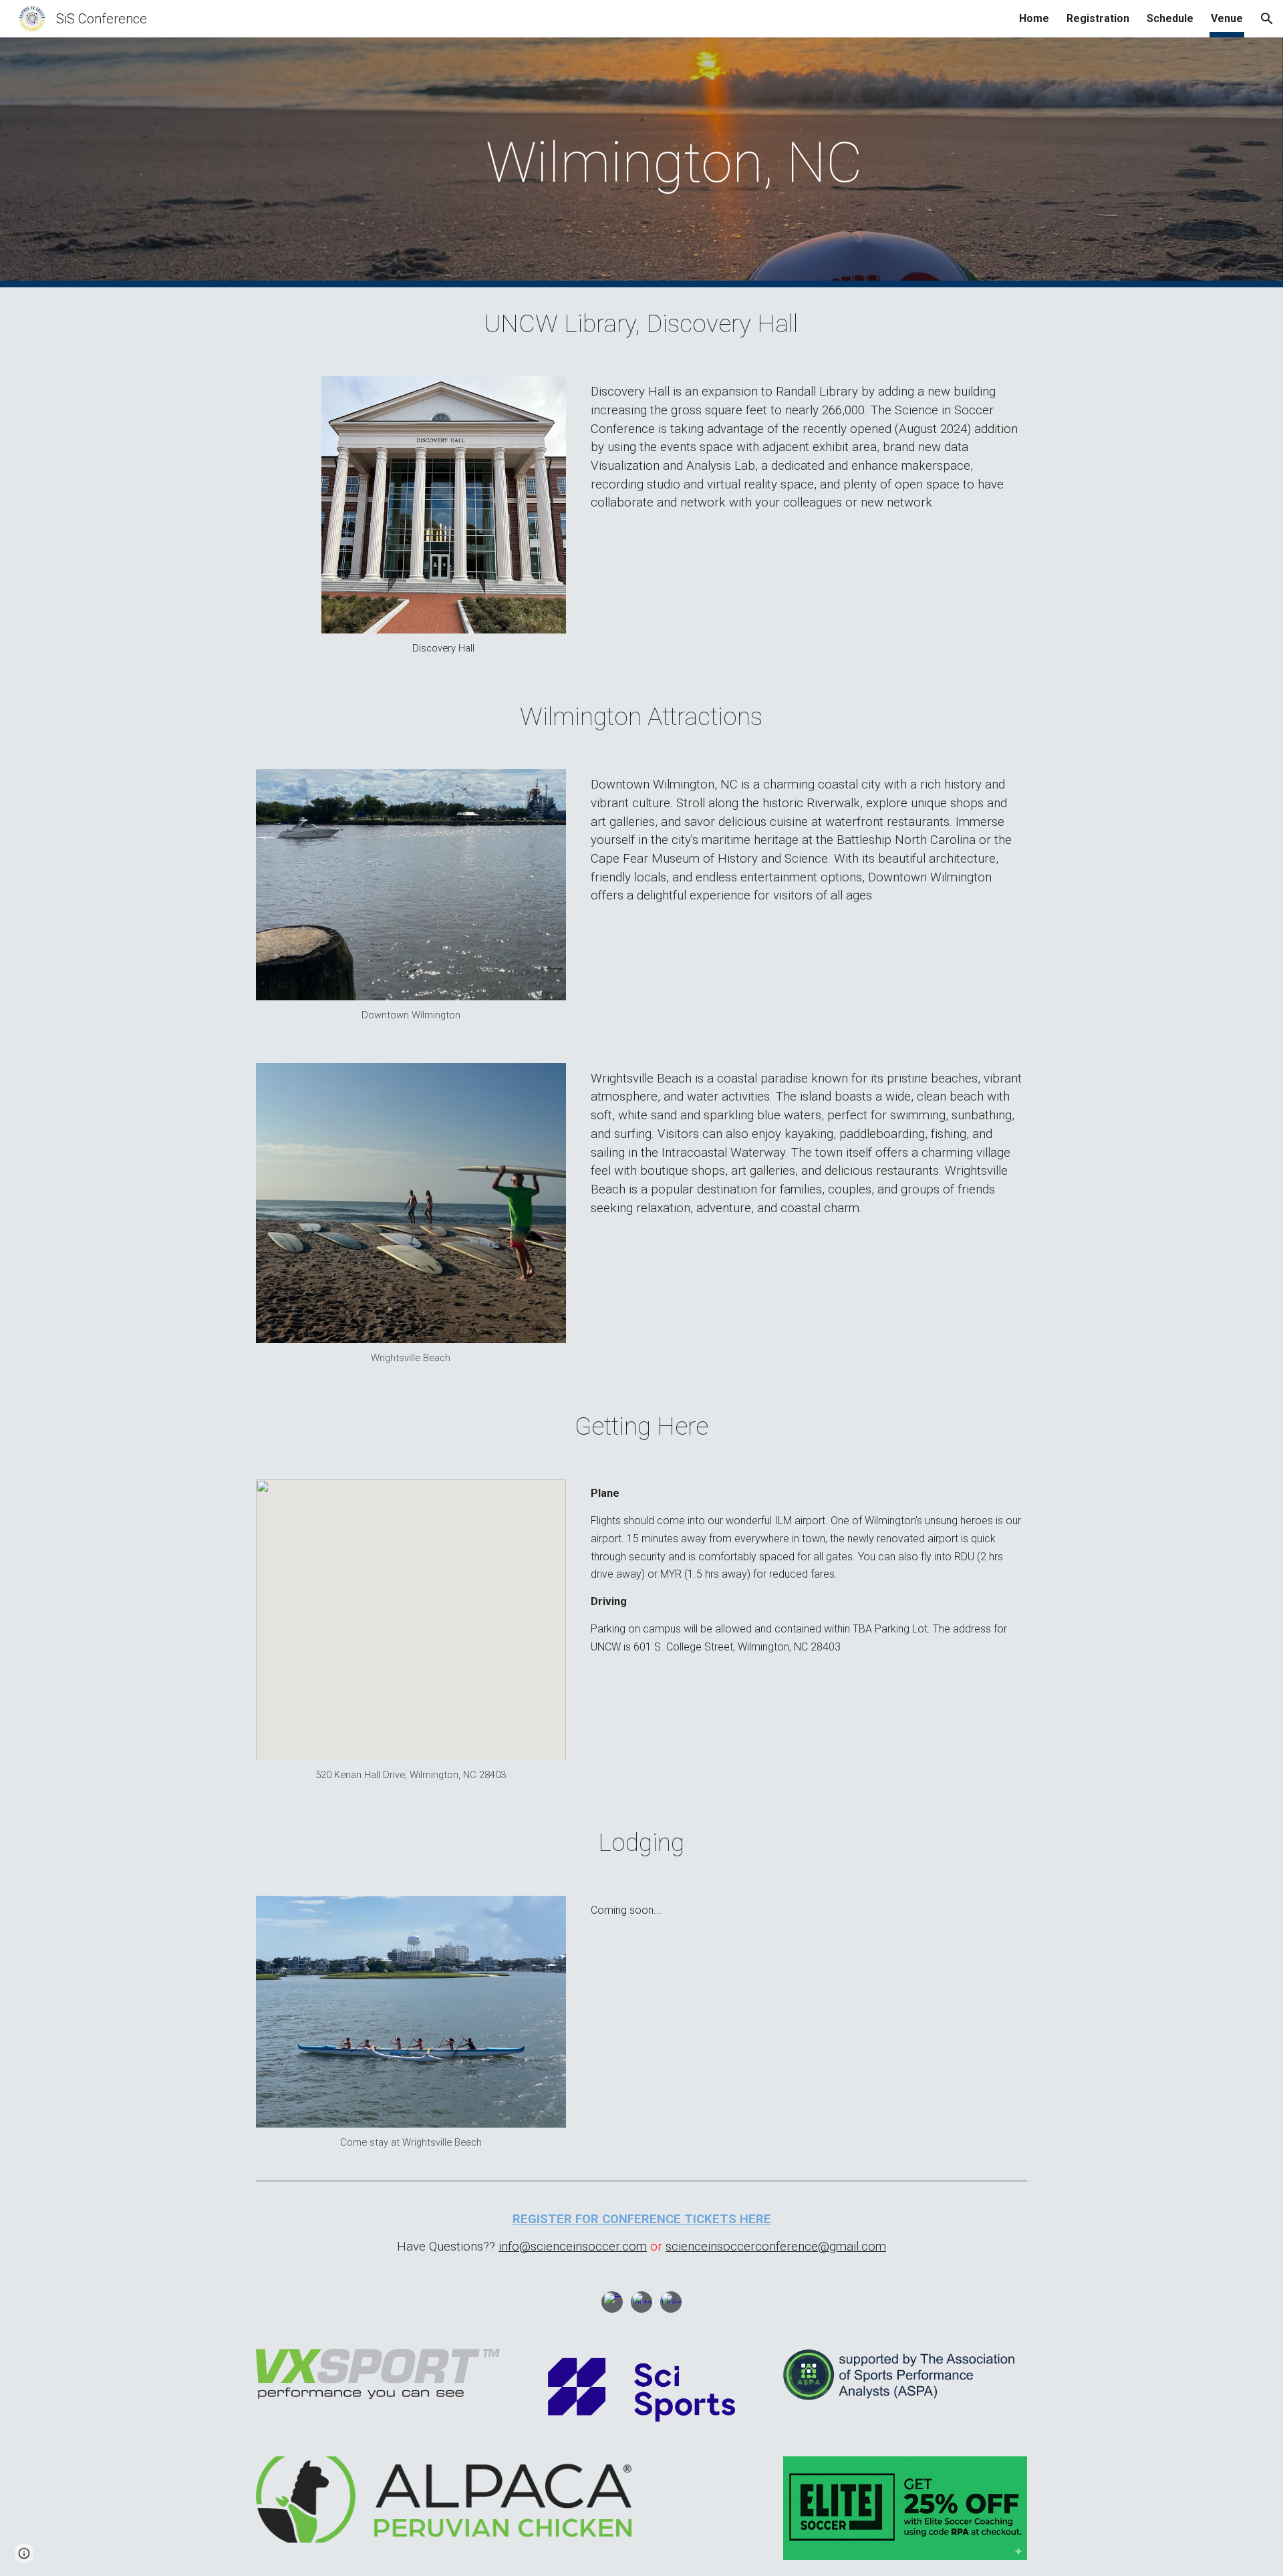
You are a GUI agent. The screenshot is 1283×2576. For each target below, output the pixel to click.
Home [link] (1034, 18)
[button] (1267, 19)
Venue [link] (1227, 18)
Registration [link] (1098, 18)
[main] (674, 163)
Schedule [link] (1170, 18)
